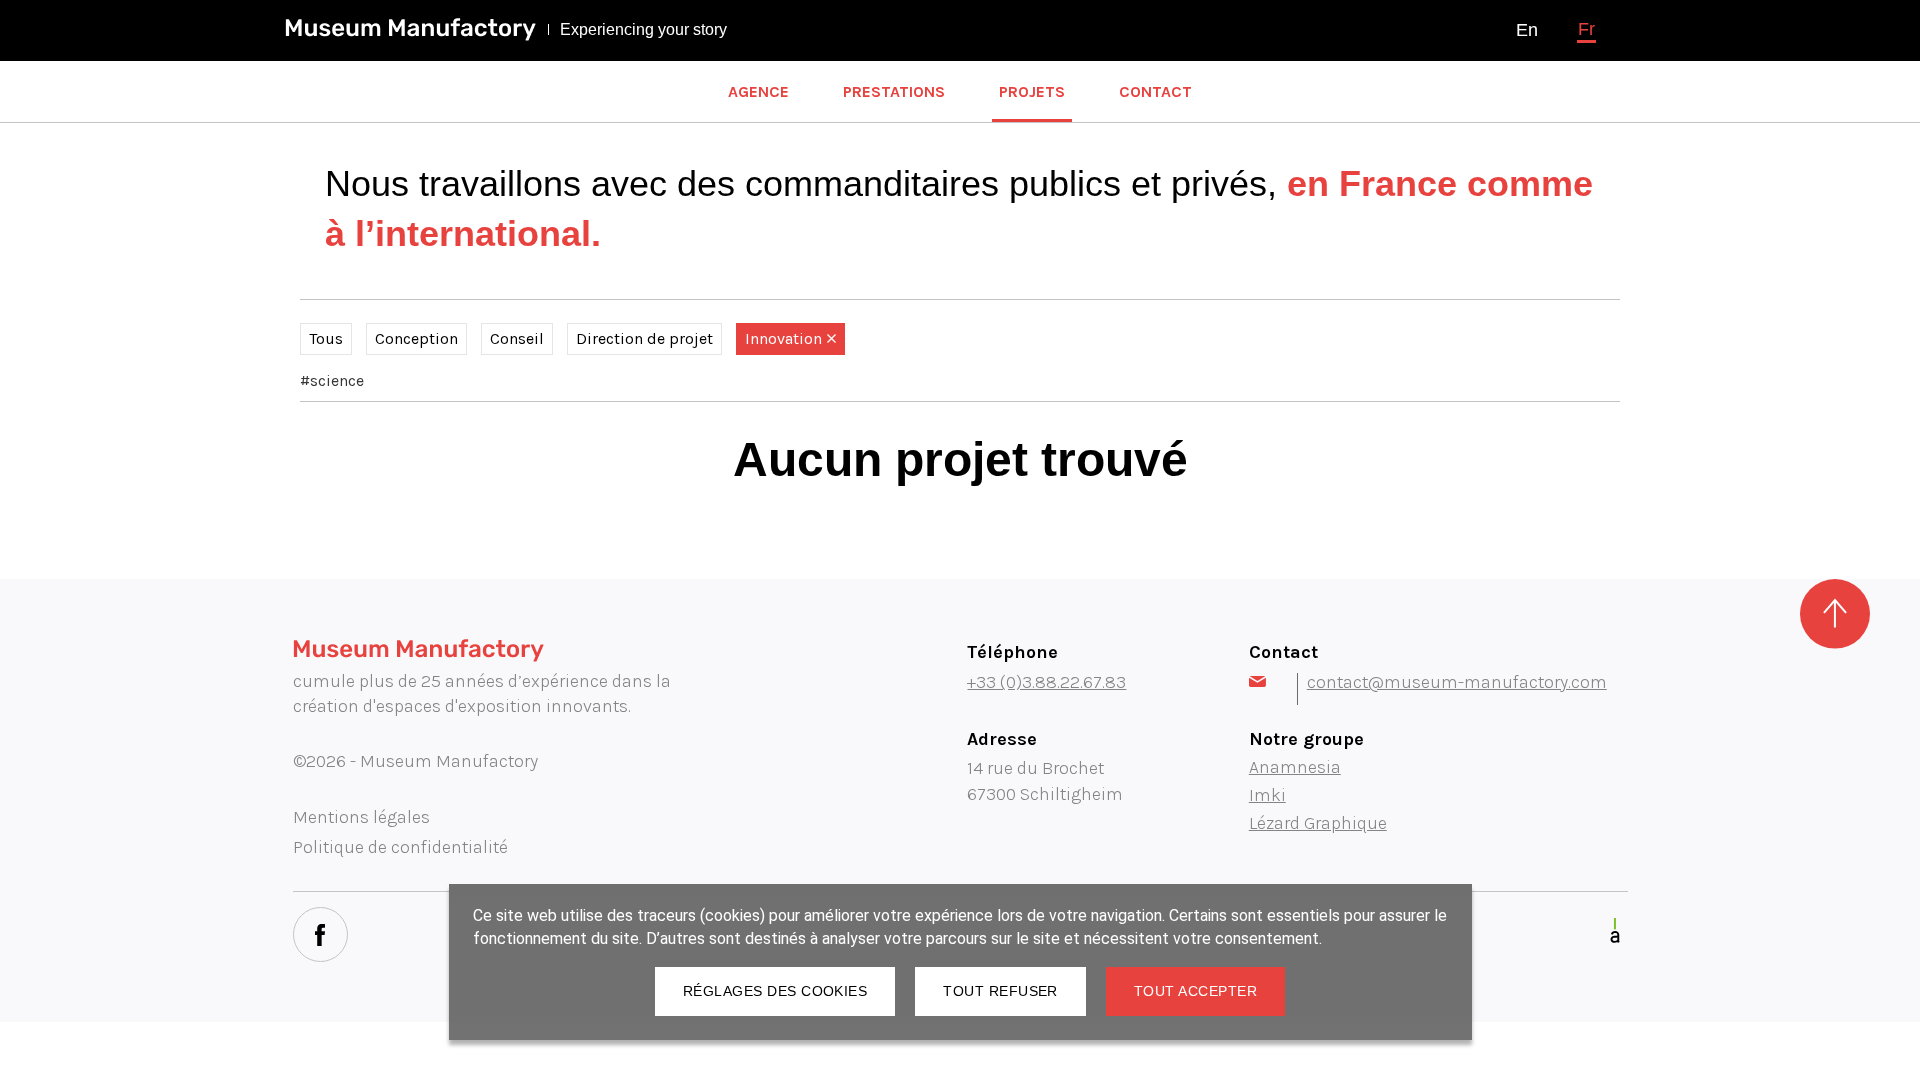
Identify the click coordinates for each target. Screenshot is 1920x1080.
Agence (758, 91)
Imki (1267, 795)
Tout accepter (1195, 991)
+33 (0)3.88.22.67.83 (1046, 682)
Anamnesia (1295, 767)
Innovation (783, 338)
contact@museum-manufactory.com (1457, 682)
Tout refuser (1000, 991)
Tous (326, 338)
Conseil (517, 338)
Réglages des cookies (775, 991)
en (1527, 30)
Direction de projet (644, 338)
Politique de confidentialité (400, 847)
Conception (416, 338)
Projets (1032, 91)
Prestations (894, 91)
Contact (1155, 91)
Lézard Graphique (1318, 823)
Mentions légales (361, 817)
